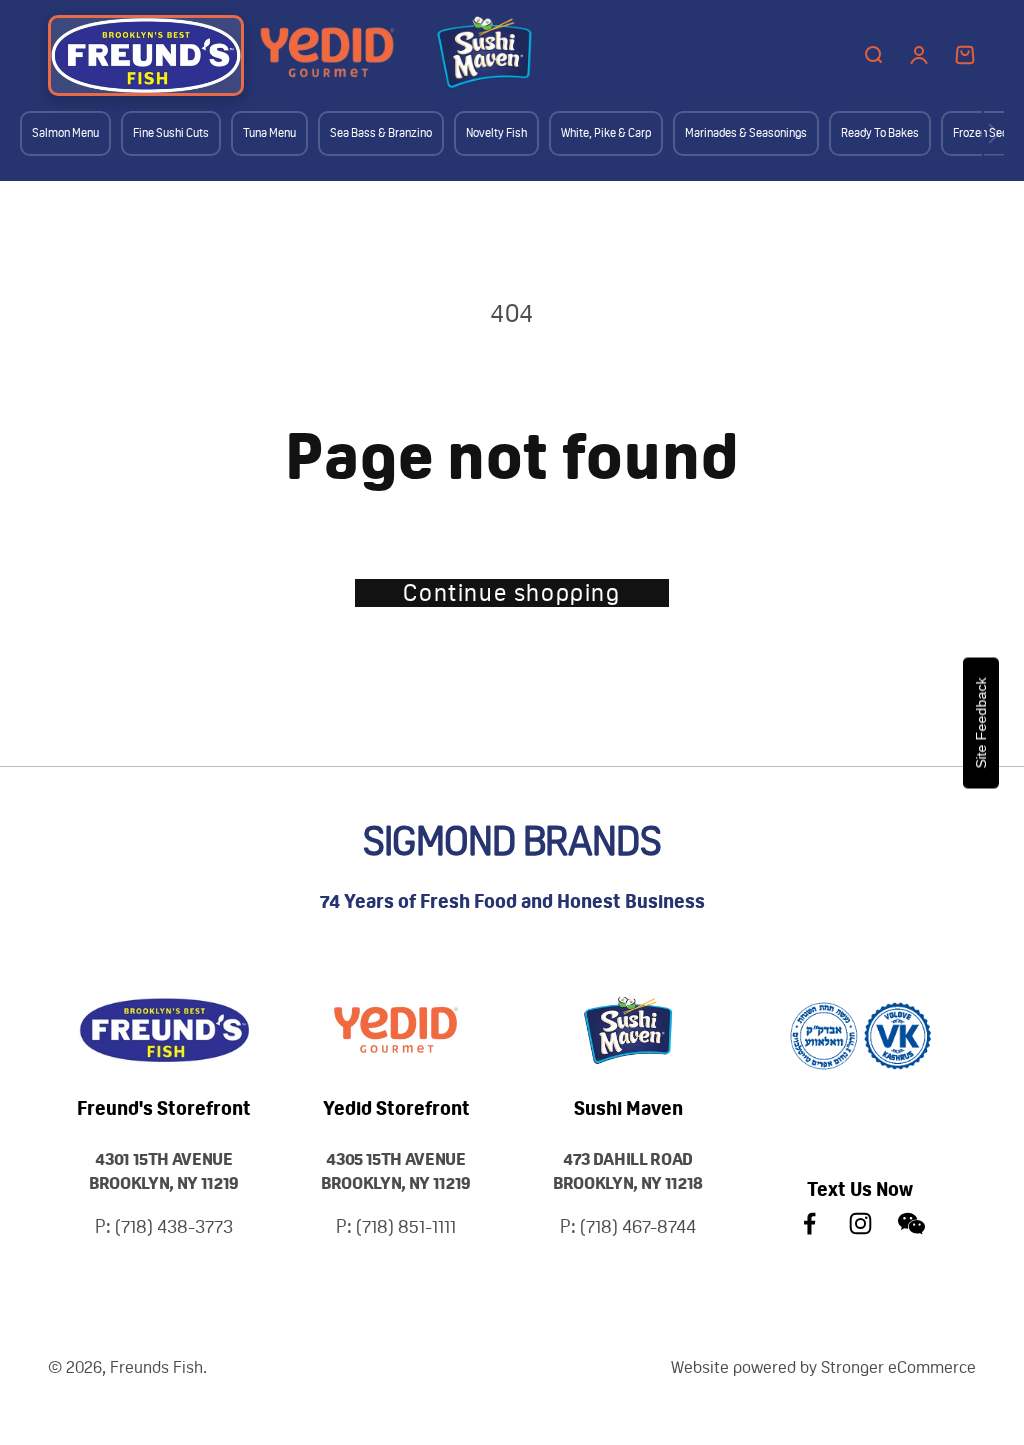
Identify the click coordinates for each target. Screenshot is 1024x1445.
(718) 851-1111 (406, 1226)
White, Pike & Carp (606, 133)
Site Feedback (981, 722)
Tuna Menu (269, 133)
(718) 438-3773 (174, 1226)
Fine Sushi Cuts (171, 133)
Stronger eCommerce (898, 1367)
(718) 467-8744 (638, 1226)
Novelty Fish (496, 133)
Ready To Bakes (880, 133)
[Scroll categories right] (994, 133)
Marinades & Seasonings (746, 133)
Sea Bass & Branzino (381, 133)
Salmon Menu (65, 133)
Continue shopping (511, 593)
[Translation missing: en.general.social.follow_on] (809, 1223)
